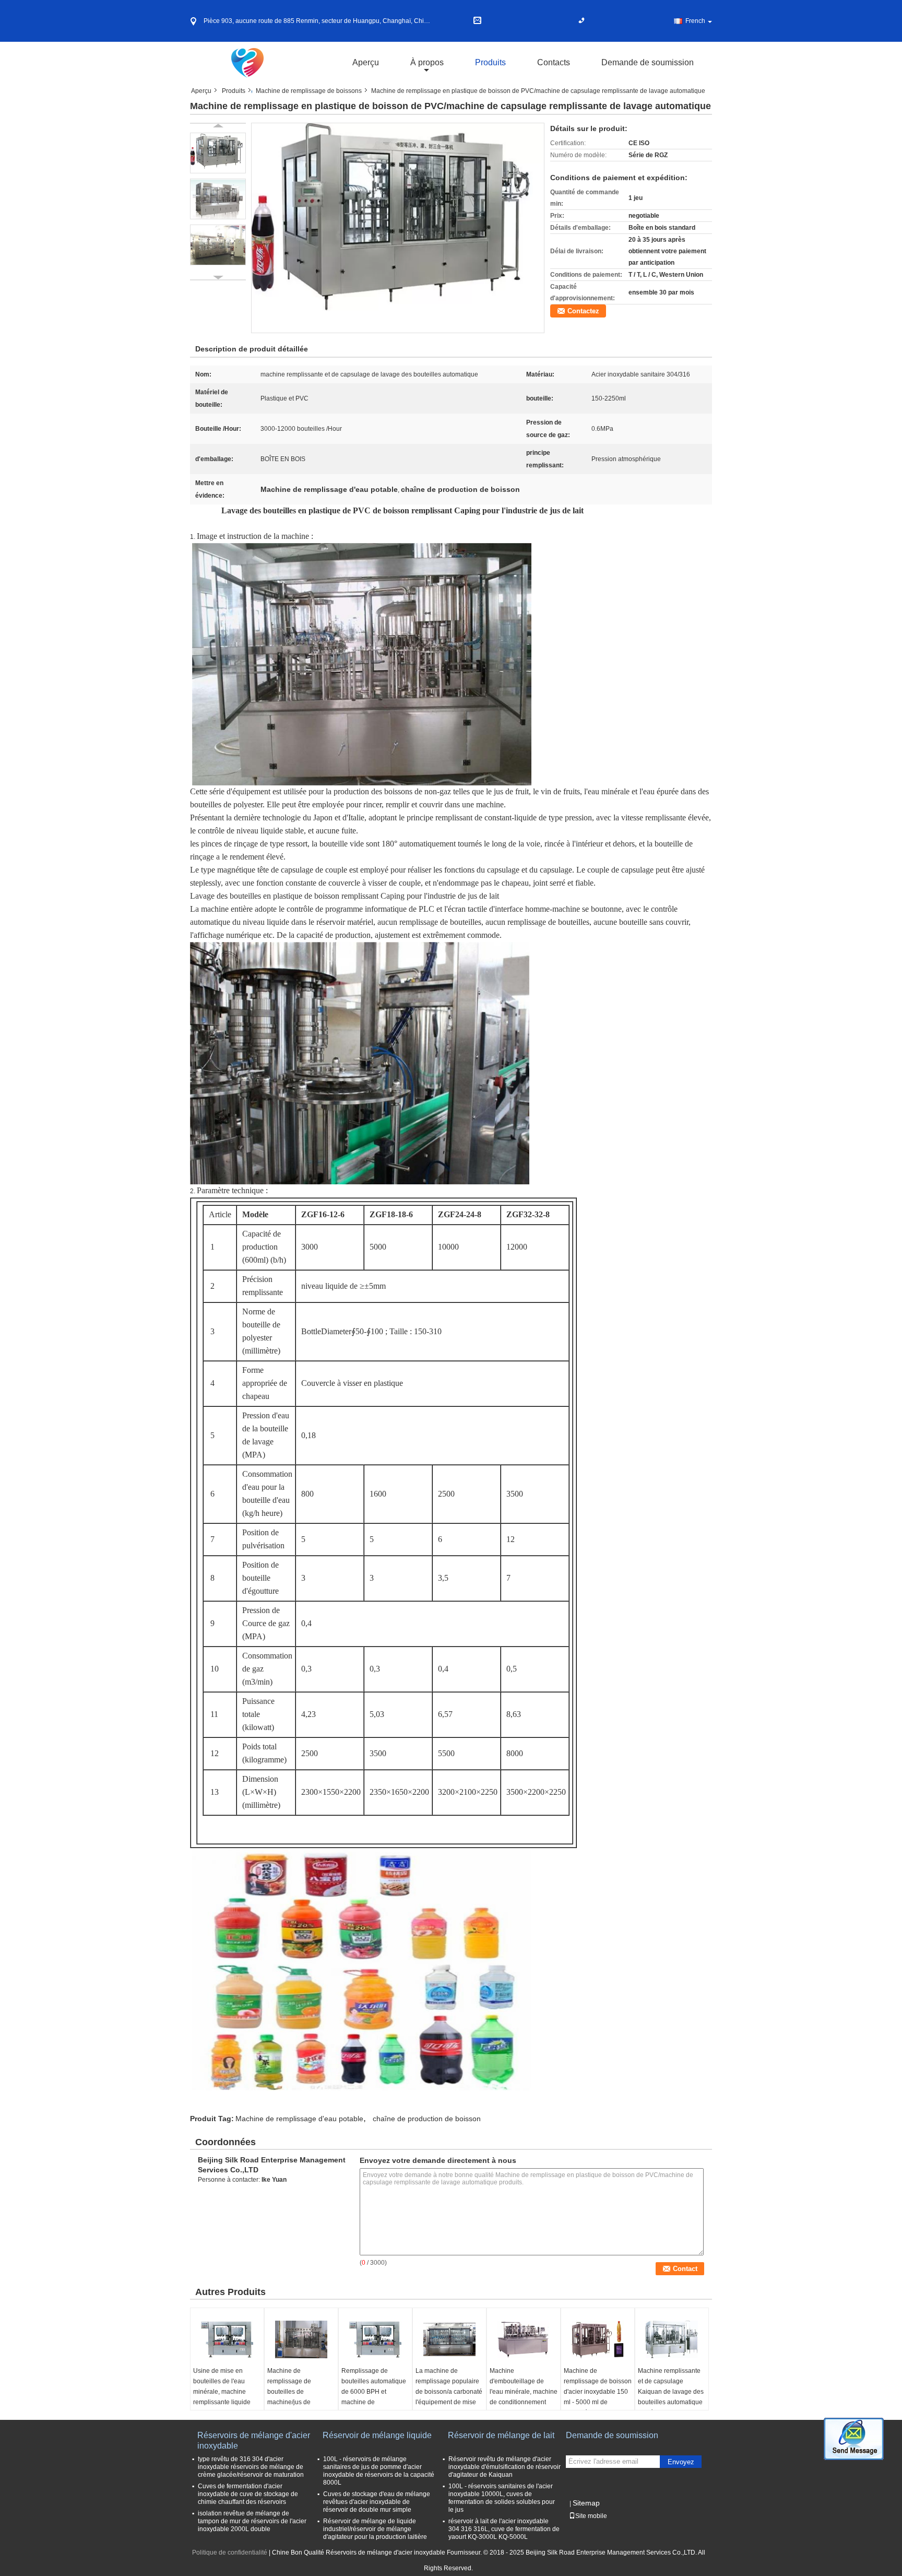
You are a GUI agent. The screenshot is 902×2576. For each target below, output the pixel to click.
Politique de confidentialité (230, 2553)
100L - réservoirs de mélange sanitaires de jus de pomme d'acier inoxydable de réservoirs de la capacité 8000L (379, 2471)
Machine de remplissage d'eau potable (299, 2119)
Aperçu (366, 62)
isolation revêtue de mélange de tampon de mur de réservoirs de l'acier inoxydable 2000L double (252, 2521)
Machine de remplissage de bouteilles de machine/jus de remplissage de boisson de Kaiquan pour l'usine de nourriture (301, 2402)
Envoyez (681, 2462)
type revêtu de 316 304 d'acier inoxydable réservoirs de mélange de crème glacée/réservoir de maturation (251, 2467)
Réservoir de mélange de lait (501, 2435)
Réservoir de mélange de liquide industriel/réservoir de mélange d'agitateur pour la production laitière (375, 2529)
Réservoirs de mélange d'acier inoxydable (254, 2440)
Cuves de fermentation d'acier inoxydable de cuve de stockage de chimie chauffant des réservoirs (248, 2494)
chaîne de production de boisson (427, 2119)
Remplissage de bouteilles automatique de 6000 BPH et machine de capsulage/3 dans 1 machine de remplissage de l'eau (374, 2402)
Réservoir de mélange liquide (377, 2435)
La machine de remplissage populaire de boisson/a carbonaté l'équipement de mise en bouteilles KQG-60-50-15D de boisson (449, 2397)
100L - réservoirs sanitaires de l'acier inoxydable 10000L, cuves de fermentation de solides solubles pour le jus (502, 2498)
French (695, 21)
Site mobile (591, 2516)
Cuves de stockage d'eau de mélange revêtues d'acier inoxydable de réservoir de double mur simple (377, 2502)
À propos (427, 62)
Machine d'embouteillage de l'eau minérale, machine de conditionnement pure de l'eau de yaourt (524, 2392)
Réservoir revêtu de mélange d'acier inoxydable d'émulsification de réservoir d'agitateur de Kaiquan (505, 2467)
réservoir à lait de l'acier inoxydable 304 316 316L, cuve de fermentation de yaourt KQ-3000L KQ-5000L (504, 2529)
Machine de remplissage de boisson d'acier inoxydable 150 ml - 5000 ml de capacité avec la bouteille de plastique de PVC (598, 2402)
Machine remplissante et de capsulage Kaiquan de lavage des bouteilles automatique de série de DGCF (671, 2392)
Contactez (583, 311)
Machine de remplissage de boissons (309, 91)
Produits (490, 62)
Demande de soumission (648, 62)
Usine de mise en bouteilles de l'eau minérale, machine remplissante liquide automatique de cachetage (222, 2397)
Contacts (554, 62)
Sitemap (586, 2503)
